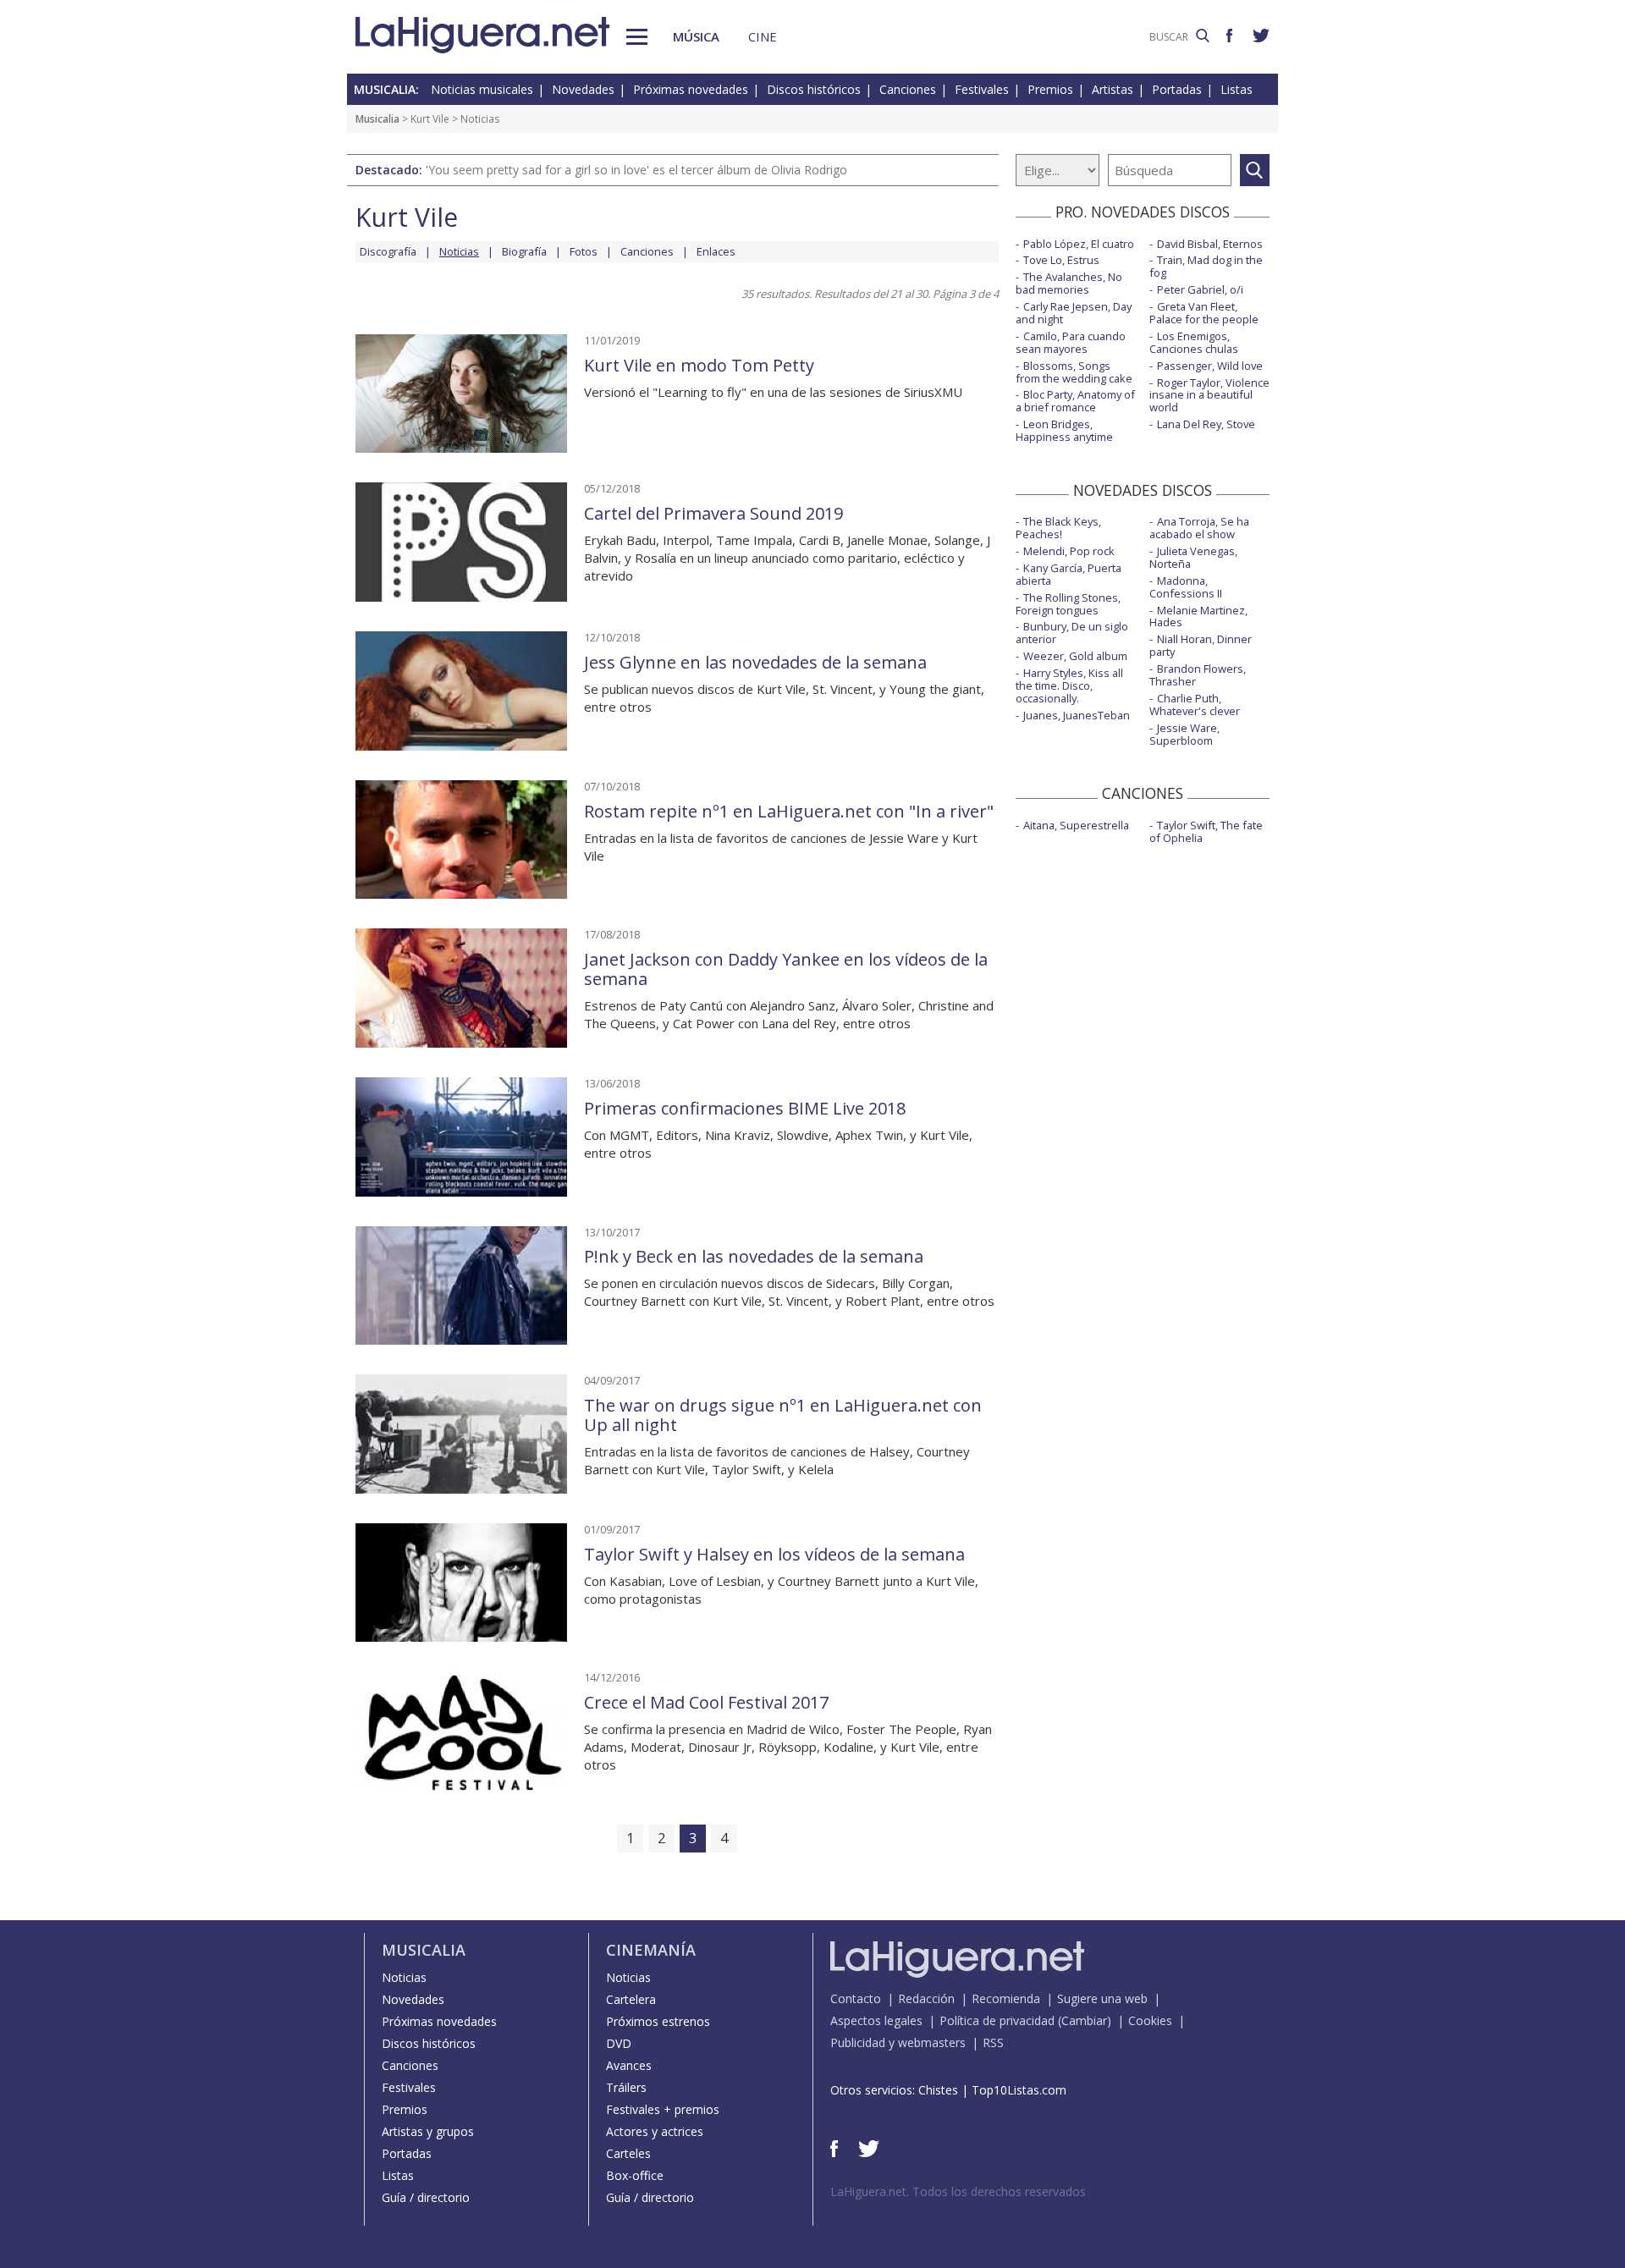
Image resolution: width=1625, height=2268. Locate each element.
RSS (993, 2042)
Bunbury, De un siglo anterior (1072, 633)
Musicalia (377, 119)
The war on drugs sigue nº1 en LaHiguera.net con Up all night (783, 1415)
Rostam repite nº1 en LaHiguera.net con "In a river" (789, 811)
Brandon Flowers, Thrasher (1198, 675)
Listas (1237, 89)
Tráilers (626, 2087)
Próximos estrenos (658, 2021)
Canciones (908, 89)
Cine (763, 36)
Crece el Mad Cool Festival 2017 (706, 1702)
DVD (619, 2043)
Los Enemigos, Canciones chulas (1194, 342)
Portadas (1177, 89)
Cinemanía (651, 1950)
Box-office (635, 2175)
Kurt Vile (430, 119)
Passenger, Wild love (1210, 366)
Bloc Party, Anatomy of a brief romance (1075, 401)
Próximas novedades (691, 89)
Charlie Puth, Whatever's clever (1195, 705)
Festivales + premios (663, 2109)
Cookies (1150, 2020)
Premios (1050, 89)
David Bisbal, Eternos (1210, 244)
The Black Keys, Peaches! (1058, 528)
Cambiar (1084, 2020)
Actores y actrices (655, 2131)
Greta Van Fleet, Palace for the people (1204, 313)
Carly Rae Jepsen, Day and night (1074, 313)
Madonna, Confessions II (1186, 587)
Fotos (584, 251)
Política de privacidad (997, 2020)
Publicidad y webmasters (898, 2042)
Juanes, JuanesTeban (1077, 715)
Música (696, 36)
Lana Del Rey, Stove (1206, 424)
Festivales (982, 89)
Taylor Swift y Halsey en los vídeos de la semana (774, 1554)
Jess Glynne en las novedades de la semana (755, 662)
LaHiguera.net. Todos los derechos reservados (958, 2191)
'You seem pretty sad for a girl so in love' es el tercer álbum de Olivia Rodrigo (636, 170)
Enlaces (716, 251)
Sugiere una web (1102, 1998)
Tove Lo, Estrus (1061, 260)
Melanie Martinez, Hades (1198, 617)
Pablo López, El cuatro (1079, 244)
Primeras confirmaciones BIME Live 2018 (745, 1108)
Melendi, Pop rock (1069, 551)
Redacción (926, 1998)
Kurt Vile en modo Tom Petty (699, 365)
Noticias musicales (482, 89)
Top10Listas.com (1019, 2090)
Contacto (856, 1998)
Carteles (628, 2153)
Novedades (583, 89)
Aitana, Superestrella (1076, 825)
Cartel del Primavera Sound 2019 (713, 513)
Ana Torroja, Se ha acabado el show (1199, 528)
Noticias (404, 1977)
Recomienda (1006, 1998)
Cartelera (631, 1999)
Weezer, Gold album (1075, 656)
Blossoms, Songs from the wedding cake (1074, 372)
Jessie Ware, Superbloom (1184, 734)
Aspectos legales (876, 2020)
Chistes (938, 2090)
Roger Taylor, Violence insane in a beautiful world (1209, 395)
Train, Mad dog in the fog (1206, 266)
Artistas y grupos (428, 2131)
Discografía (388, 251)
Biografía (524, 251)
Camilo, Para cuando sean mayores (1071, 342)
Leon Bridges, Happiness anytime (1064, 430)
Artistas (1113, 89)
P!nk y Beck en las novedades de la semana (754, 1256)
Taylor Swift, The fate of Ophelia (1206, 831)
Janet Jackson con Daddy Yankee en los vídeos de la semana (786, 969)
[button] (637, 37)
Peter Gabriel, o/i (1200, 289)
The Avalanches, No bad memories (1069, 283)
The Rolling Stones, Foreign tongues (1068, 604)
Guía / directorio (426, 2197)
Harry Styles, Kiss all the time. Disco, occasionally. (1069, 685)
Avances (629, 2065)
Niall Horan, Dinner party (1201, 645)
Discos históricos (814, 89)
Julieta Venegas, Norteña (1193, 557)
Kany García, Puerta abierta (1069, 574)
